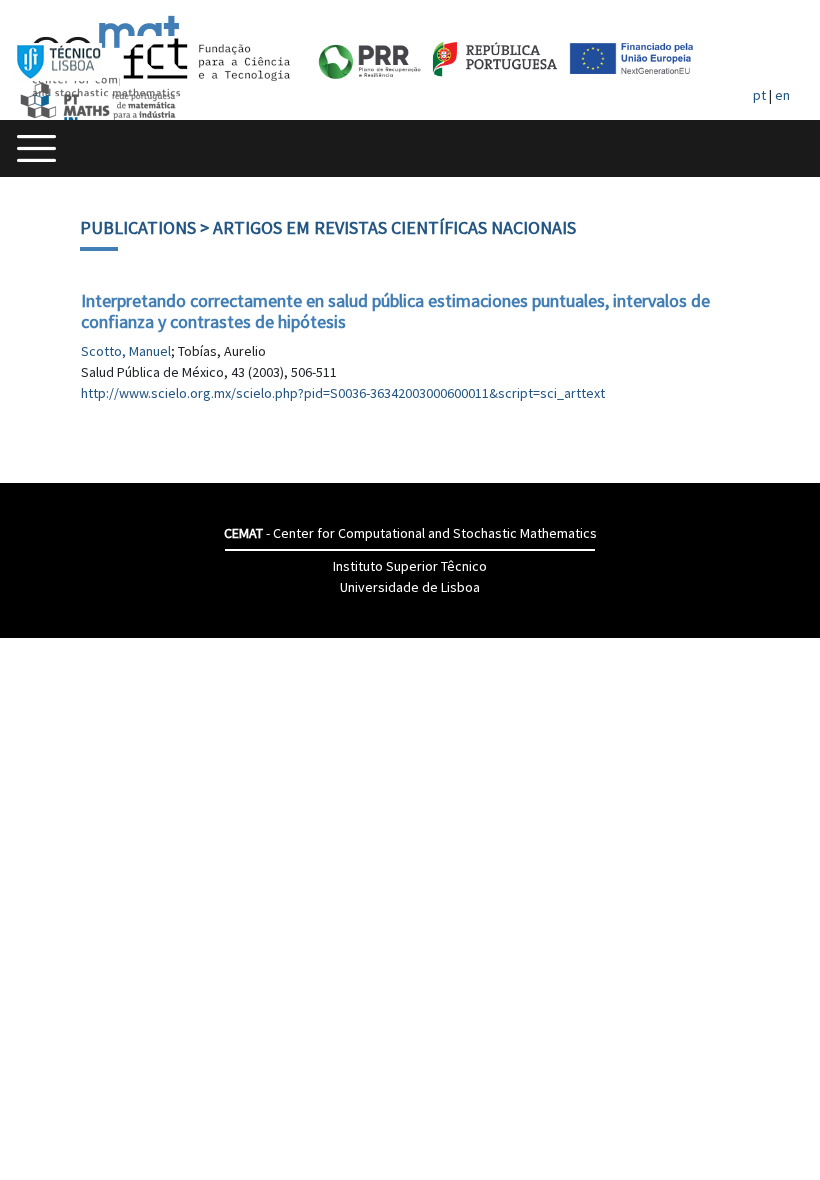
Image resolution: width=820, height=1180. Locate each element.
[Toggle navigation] (36, 148)
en (782, 95)
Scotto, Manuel (126, 351)
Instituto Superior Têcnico (410, 566)
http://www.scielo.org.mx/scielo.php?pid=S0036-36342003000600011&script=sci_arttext (343, 393)
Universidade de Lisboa (410, 587)
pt (759, 95)
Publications (138, 227)
